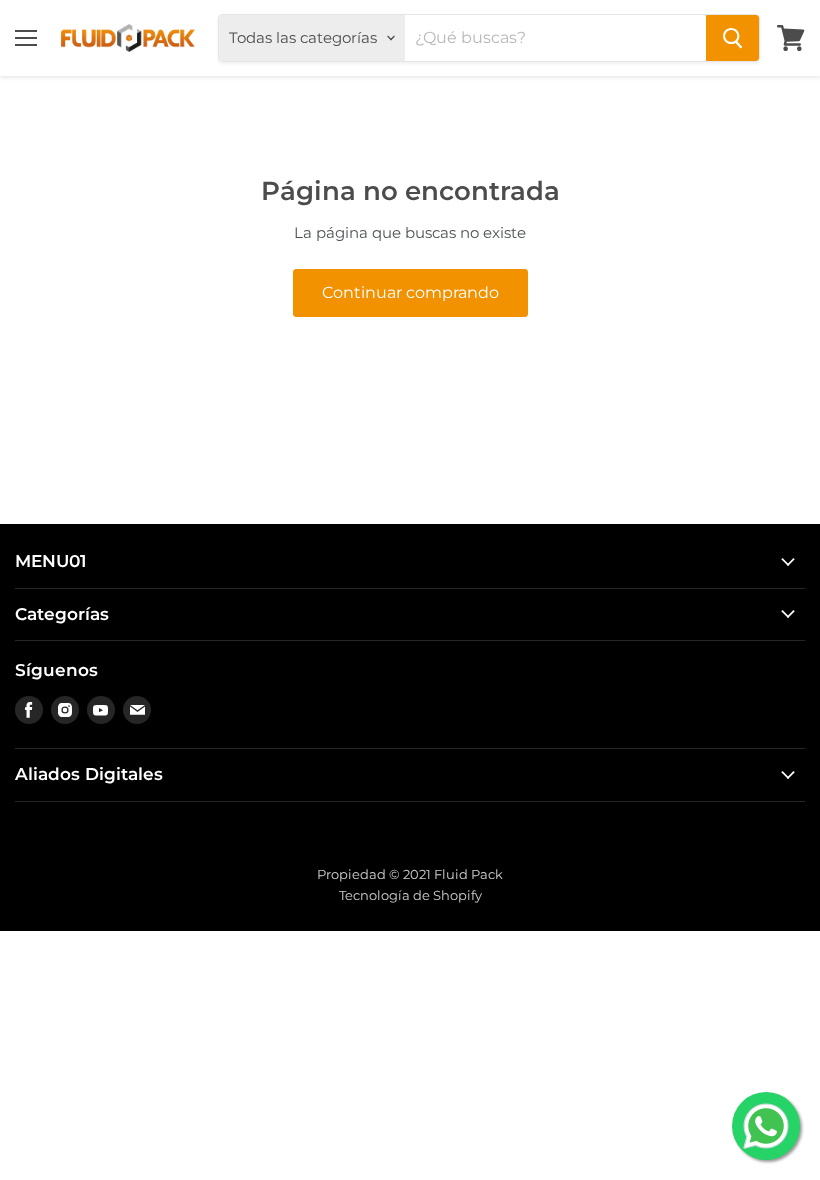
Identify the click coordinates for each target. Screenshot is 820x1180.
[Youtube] (101, 710)
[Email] (137, 710)
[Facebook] (29, 710)
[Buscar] (732, 38)
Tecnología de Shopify (410, 895)
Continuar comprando (410, 292)
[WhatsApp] (766, 1126)
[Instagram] (65, 710)
